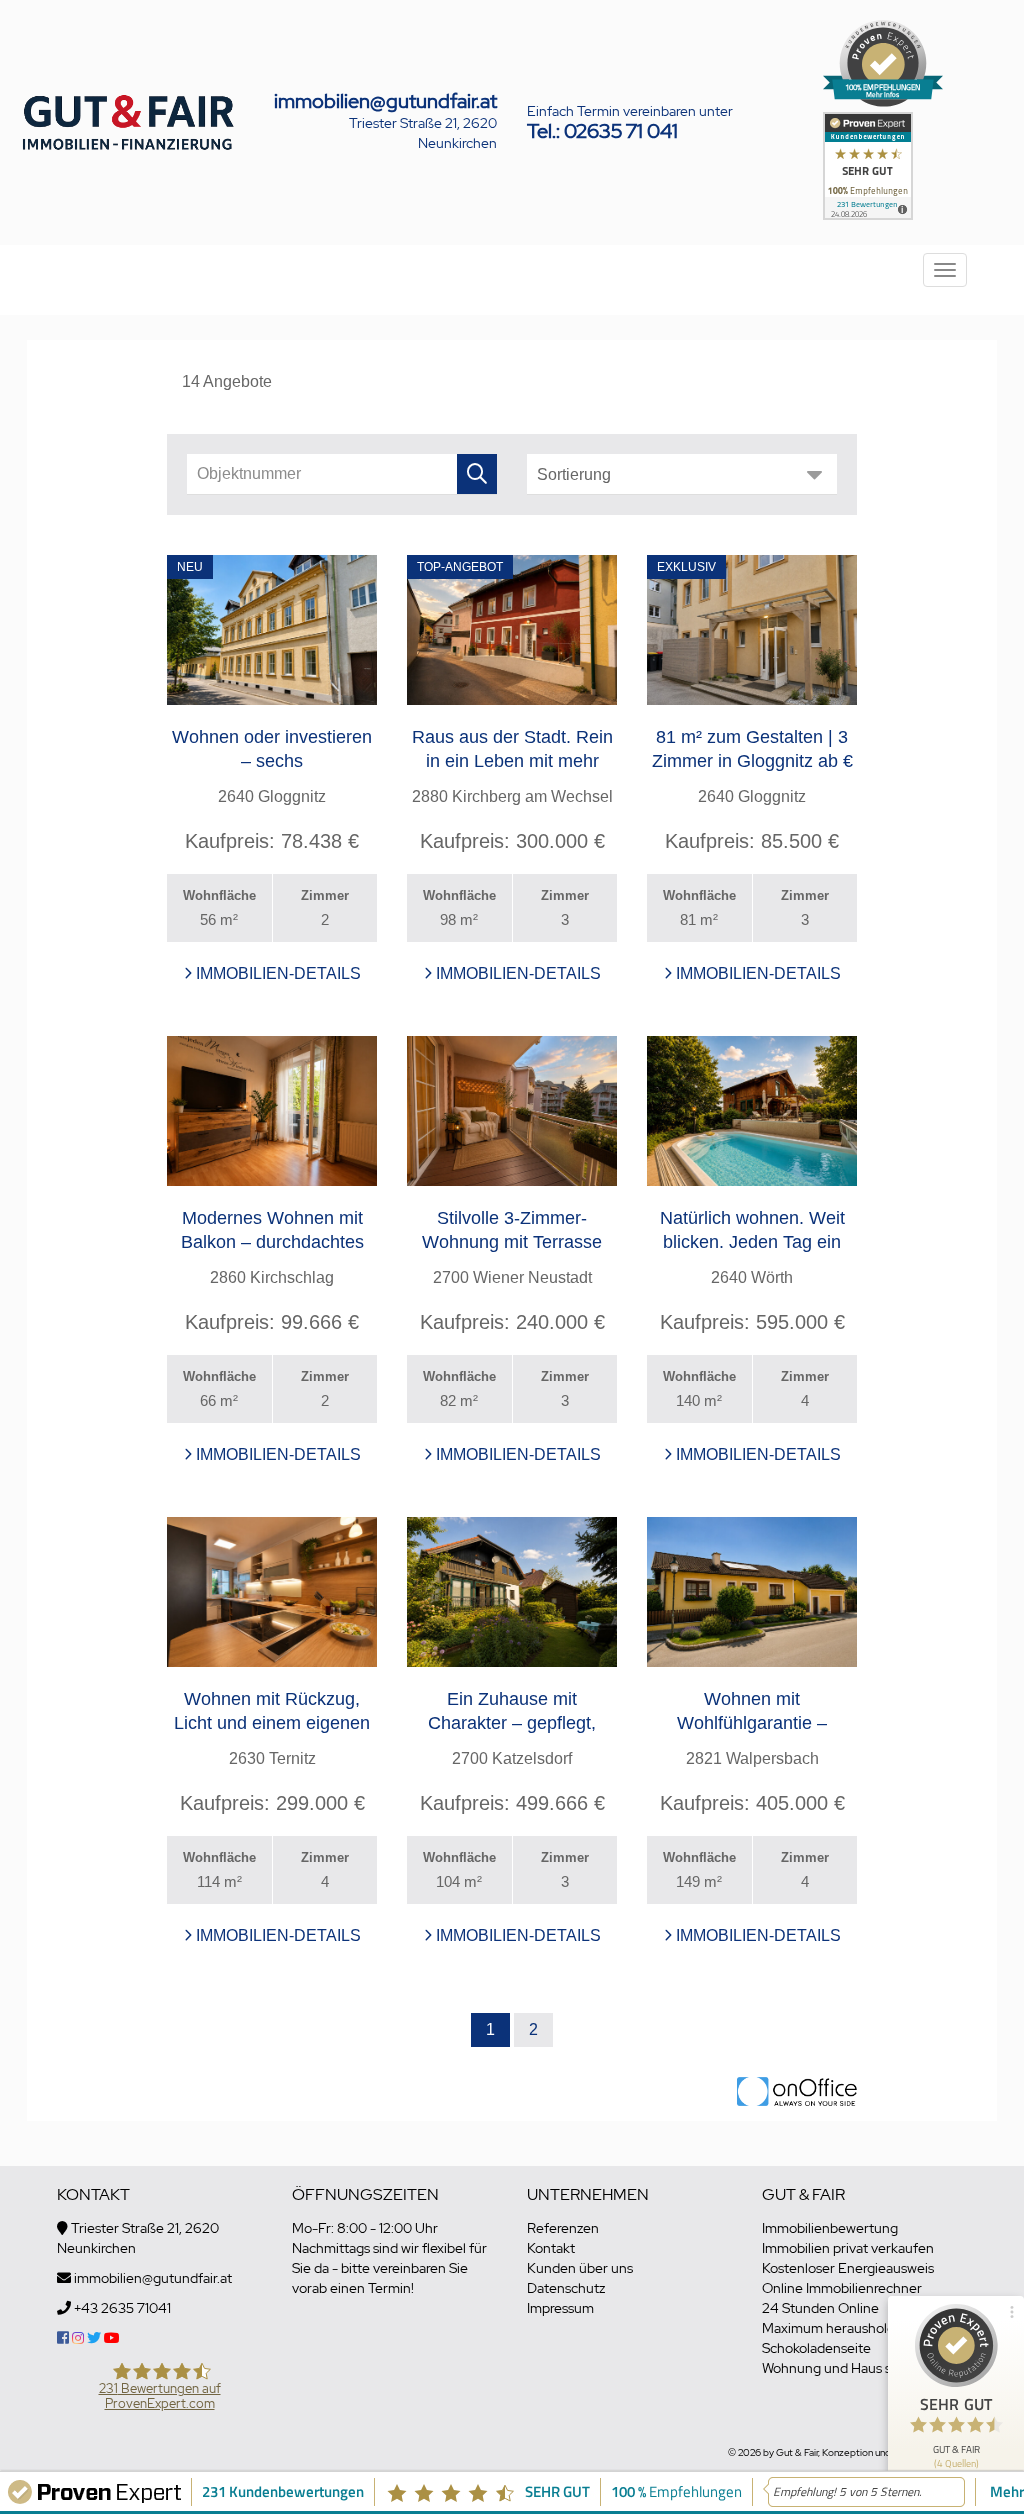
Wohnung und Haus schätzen (851, 2368)
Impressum (560, 2308)
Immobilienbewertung (830, 2228)
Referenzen (563, 2228)
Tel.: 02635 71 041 (602, 131)
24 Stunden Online (820, 2308)
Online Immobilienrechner (842, 2288)
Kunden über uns (580, 2268)
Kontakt (551, 2248)
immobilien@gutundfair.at (385, 101)
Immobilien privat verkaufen (848, 2248)
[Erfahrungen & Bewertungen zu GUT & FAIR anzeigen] (868, 164)
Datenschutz (566, 2288)
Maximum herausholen (832, 2328)
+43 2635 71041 (122, 2308)
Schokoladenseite (816, 2348)
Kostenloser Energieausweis (848, 2268)
